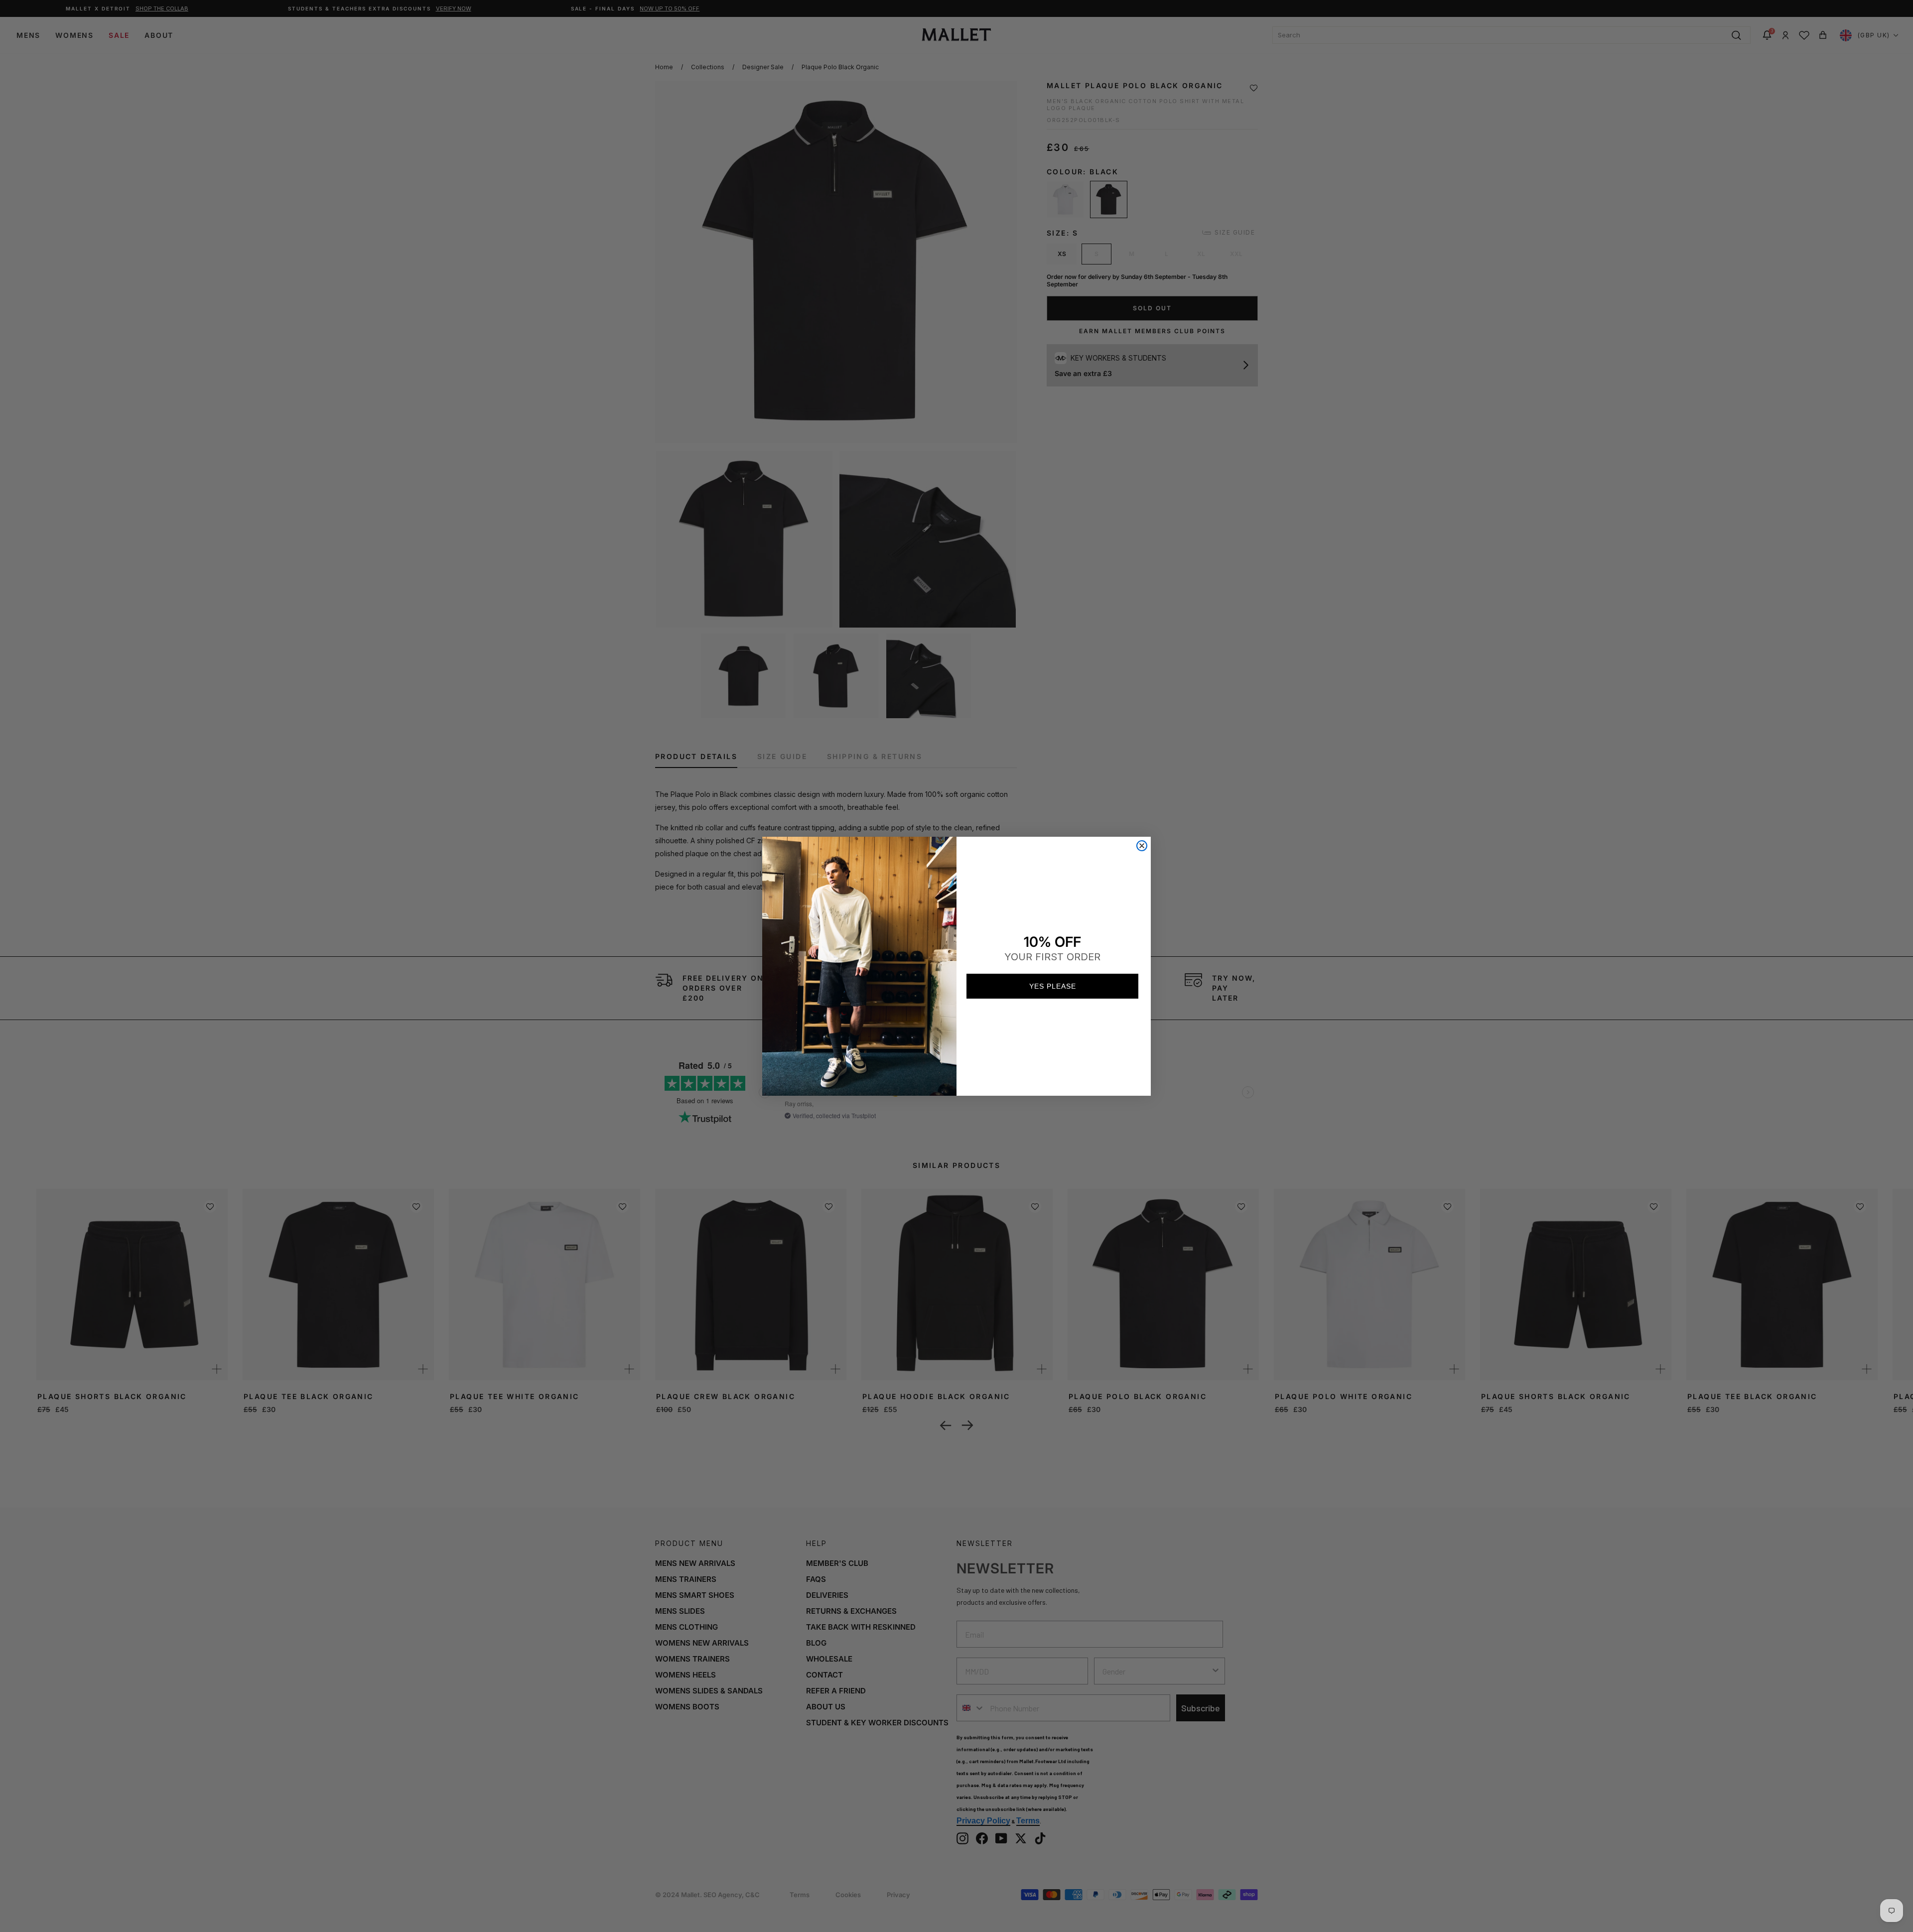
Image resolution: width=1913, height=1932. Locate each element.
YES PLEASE (1053, 986)
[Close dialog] (1142, 846)
